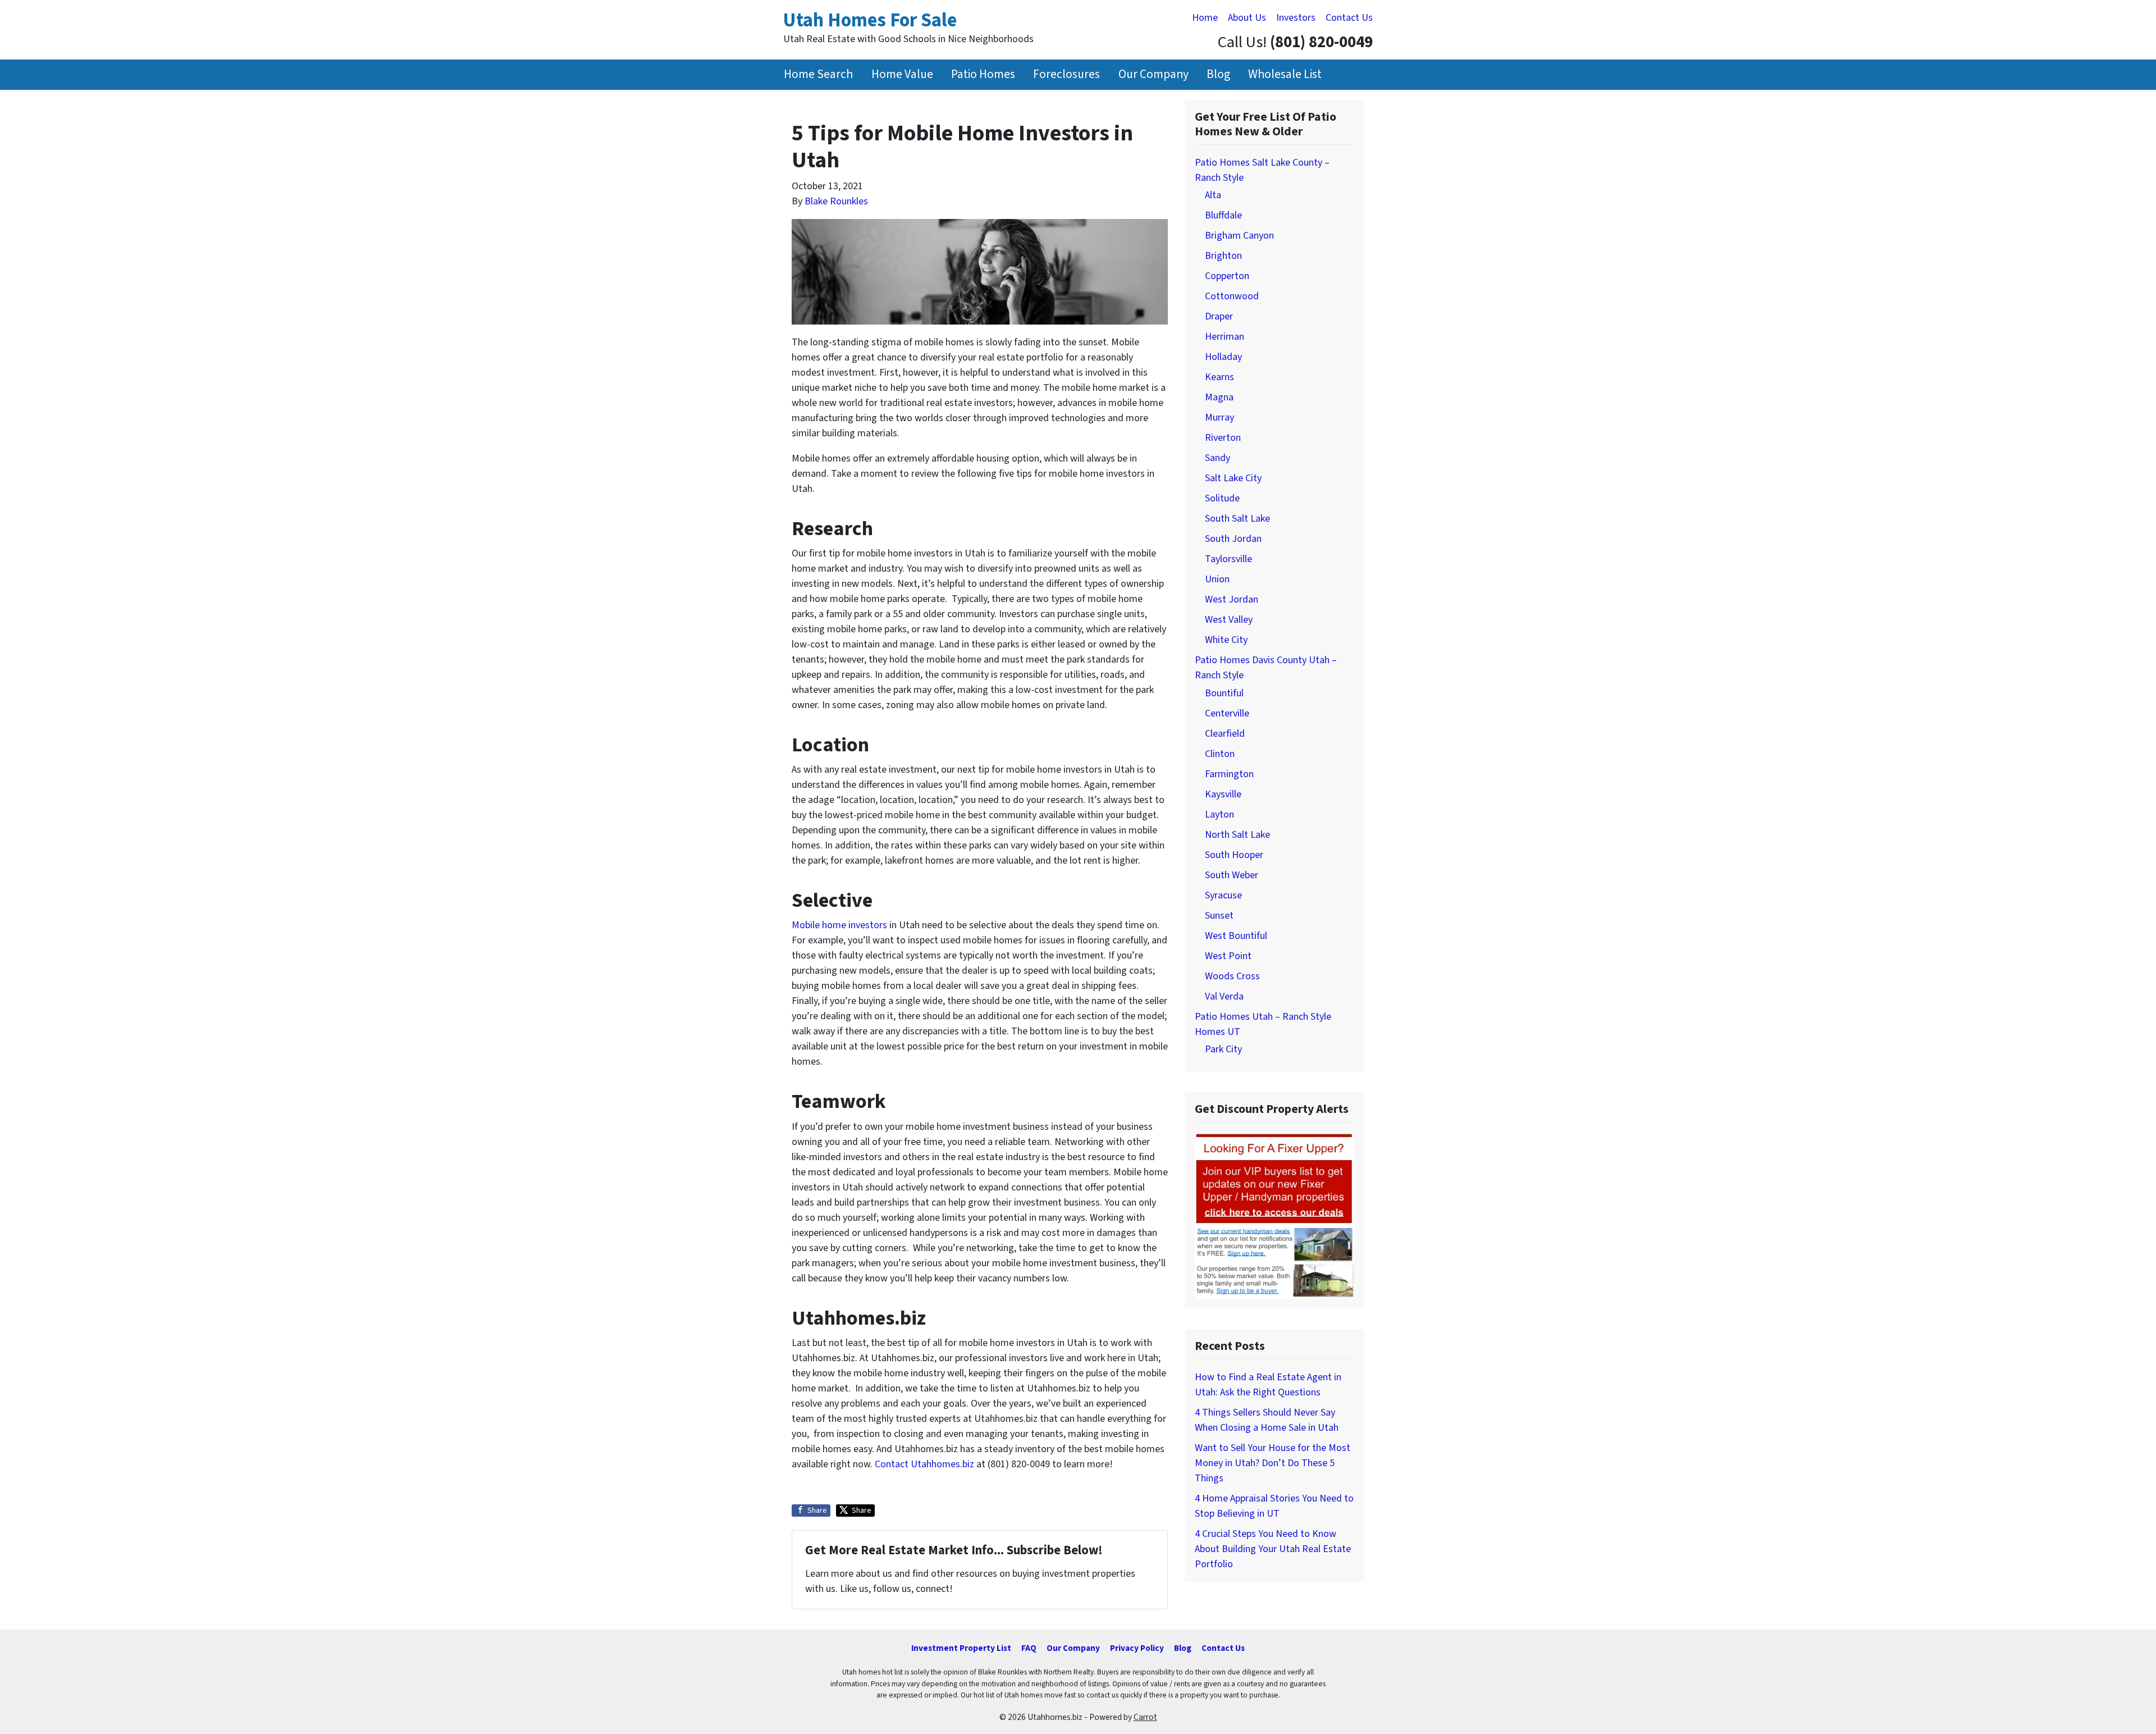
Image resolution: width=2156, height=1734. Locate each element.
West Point (1228, 956)
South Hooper (1234, 855)
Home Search (818, 74)
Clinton (1220, 754)
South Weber (1232, 875)
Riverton (1223, 438)
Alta (1213, 195)
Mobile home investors (839, 925)
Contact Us (1349, 18)
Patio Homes (983, 74)
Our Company (1154, 74)
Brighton (1223, 256)
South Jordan (1233, 539)
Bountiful (1224, 693)
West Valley (1229, 620)
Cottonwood (1232, 296)
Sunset (1219, 916)
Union (1217, 579)
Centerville (1227, 713)
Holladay (1223, 357)
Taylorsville (1228, 559)
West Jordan (1232, 599)
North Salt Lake (1237, 835)
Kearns (1219, 377)
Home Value (902, 74)
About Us (1247, 18)
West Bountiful (1236, 936)
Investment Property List (961, 1648)
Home (1205, 18)
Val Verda (1224, 996)
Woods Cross (1232, 976)
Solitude (1222, 498)
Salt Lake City (1233, 478)
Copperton (1227, 276)
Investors (1296, 18)
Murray (1219, 417)
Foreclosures (1066, 74)
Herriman (1225, 337)
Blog (1218, 74)
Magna (1219, 397)
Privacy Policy (1137, 1648)
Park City (1223, 1049)
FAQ (1029, 1648)
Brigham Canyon (1239, 236)
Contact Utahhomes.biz (924, 1464)
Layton (1219, 814)
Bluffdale (1223, 215)
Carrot (1145, 1717)
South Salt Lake (1237, 519)
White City (1226, 640)
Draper (1219, 316)
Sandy (1218, 458)
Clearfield (1225, 734)
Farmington (1229, 774)
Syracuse (1223, 895)
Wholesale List (1285, 74)
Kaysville (1223, 794)
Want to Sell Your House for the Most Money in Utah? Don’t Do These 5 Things (1273, 1463)
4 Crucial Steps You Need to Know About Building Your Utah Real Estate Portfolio (1273, 1549)
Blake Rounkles (836, 201)
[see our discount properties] (1275, 1215)
